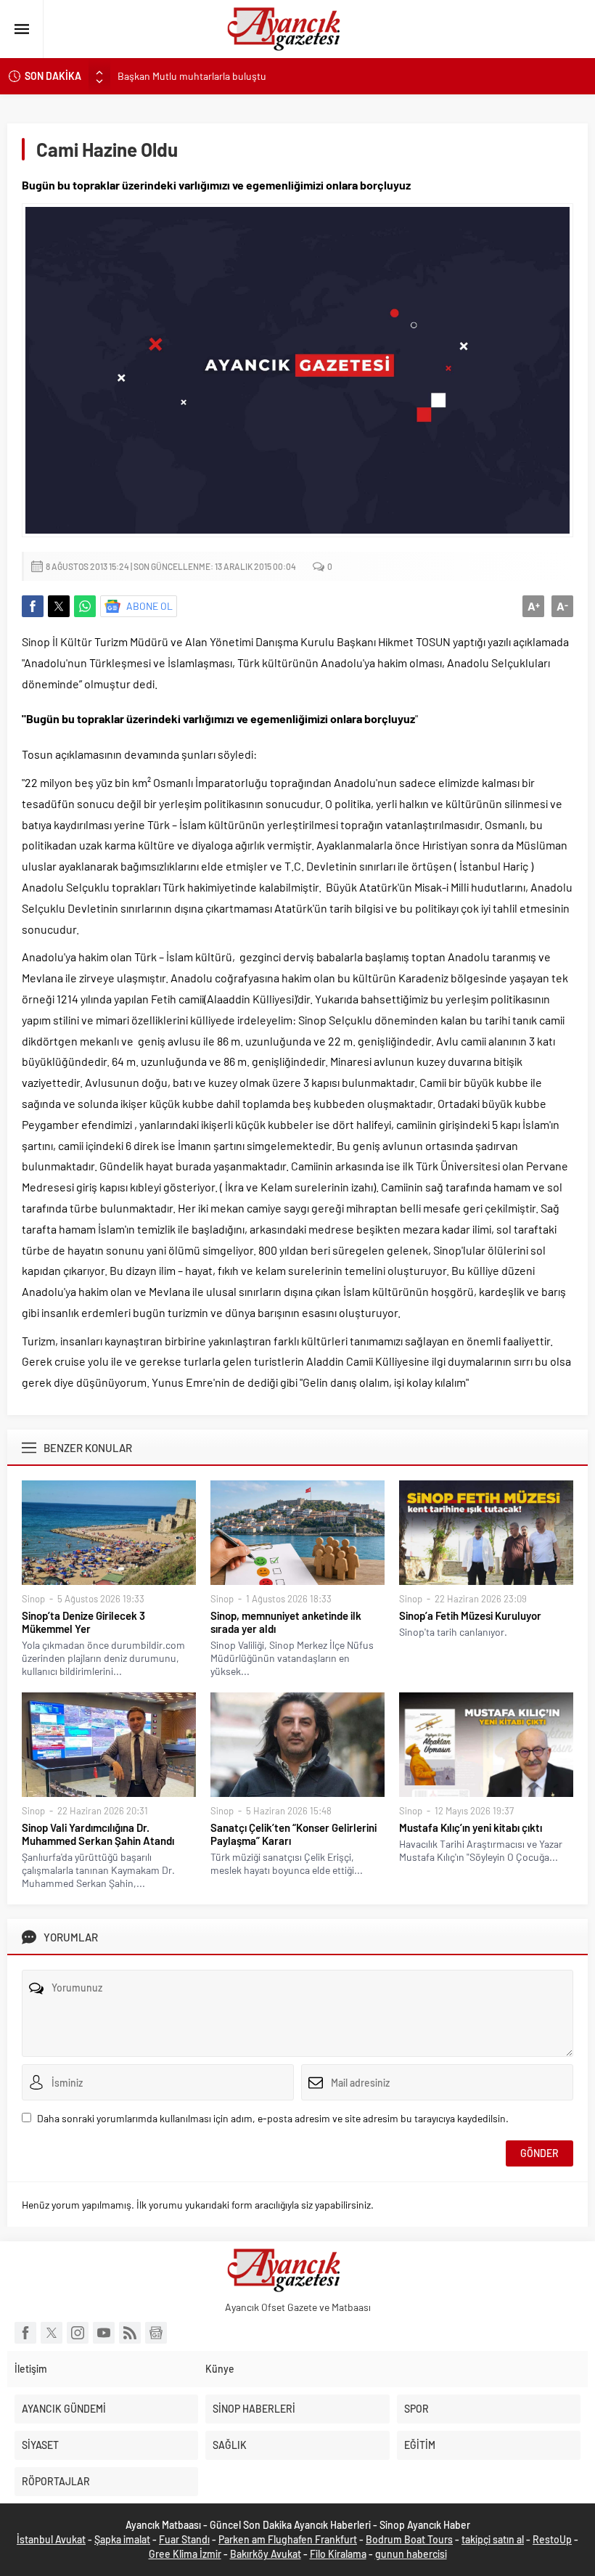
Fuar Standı (184, 2539)
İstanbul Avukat (51, 2539)
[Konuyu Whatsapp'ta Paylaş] (85, 606)
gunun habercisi (411, 2554)
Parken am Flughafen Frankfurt (288, 2539)
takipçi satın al (493, 2539)
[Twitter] (52, 2333)
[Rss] (130, 2333)
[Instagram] (78, 2333)
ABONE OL (149, 606)
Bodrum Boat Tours (409, 2539)
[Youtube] (104, 2333)
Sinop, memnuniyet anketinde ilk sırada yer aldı (286, 1622)
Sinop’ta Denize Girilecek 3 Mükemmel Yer (83, 1622)
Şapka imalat (122, 2539)
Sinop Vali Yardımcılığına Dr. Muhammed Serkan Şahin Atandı (98, 1834)
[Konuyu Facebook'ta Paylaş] (33, 606)
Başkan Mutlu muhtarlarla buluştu (192, 76)
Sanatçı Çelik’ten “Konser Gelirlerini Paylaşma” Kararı (294, 1834)
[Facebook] (25, 2333)
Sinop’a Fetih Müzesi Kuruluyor (470, 1615)
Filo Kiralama (338, 2554)
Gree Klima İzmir (185, 2554)
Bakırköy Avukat (266, 2554)
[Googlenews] (156, 2333)
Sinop (33, 1599)
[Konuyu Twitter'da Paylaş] (59, 606)
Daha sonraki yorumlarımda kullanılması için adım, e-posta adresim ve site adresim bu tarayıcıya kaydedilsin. (273, 2118)
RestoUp (552, 2539)
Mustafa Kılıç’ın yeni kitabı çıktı (471, 1827)
